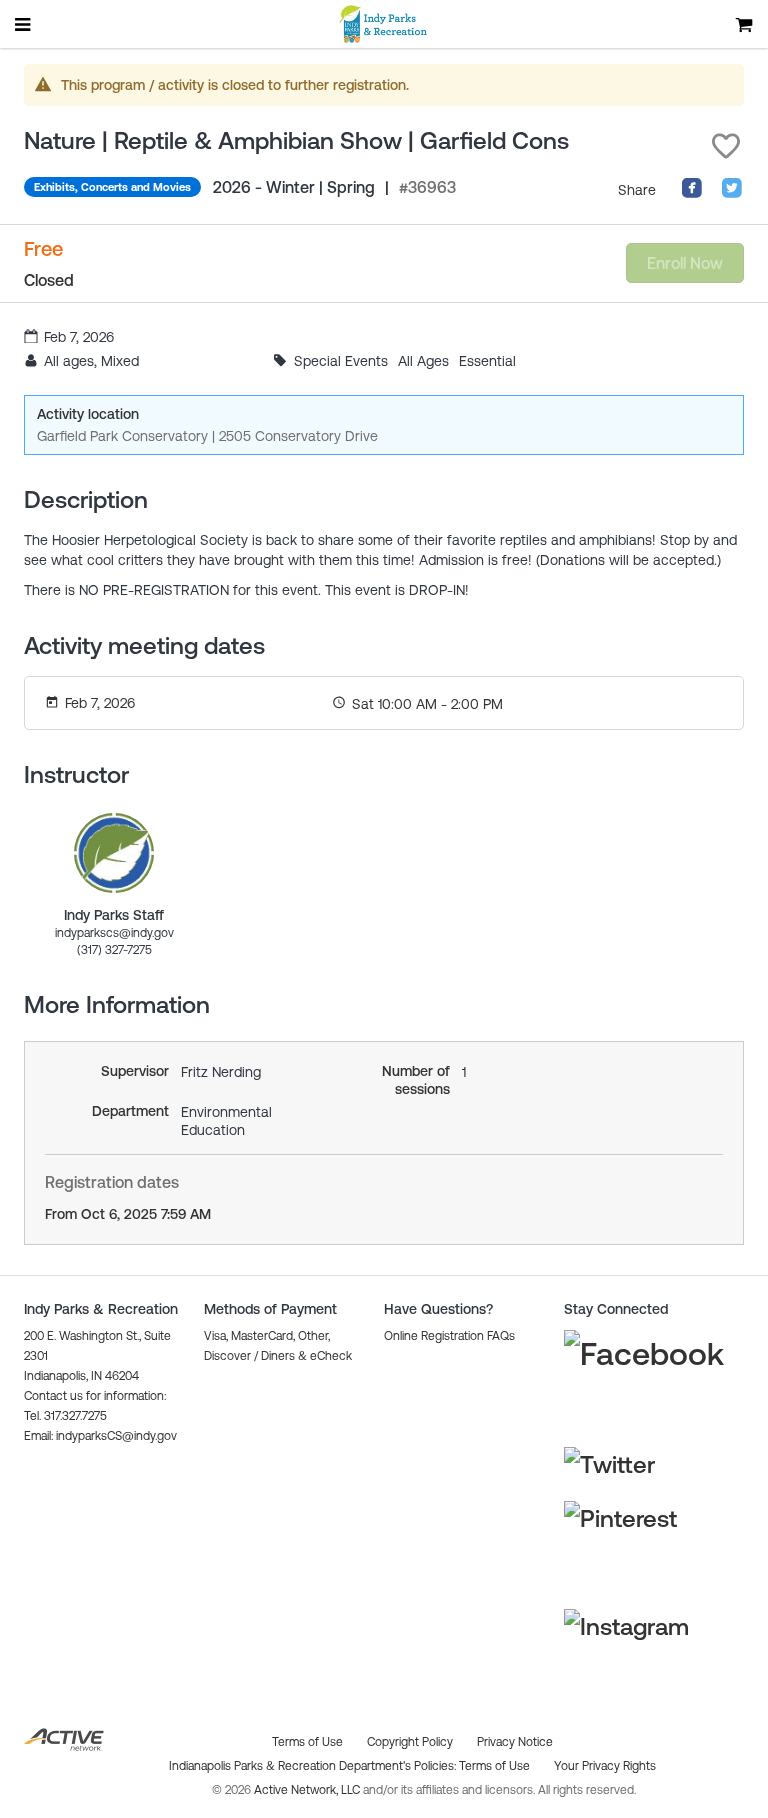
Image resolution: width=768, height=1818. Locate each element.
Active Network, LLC (308, 1790)
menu (24, 24)
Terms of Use (494, 1766)
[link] (114, 853)
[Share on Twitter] (732, 194)
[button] (726, 146)
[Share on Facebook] (692, 194)
